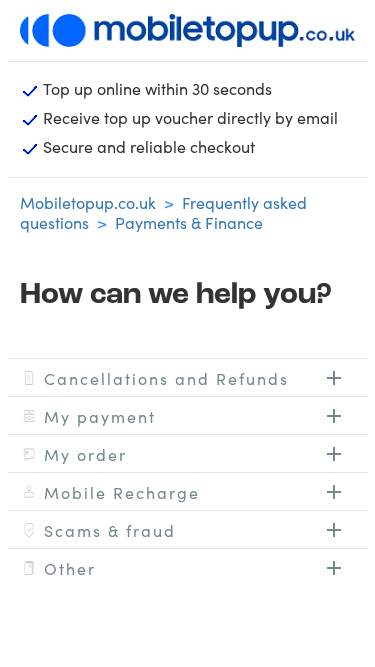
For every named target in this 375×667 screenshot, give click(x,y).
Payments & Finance (189, 222)
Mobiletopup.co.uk (88, 202)
